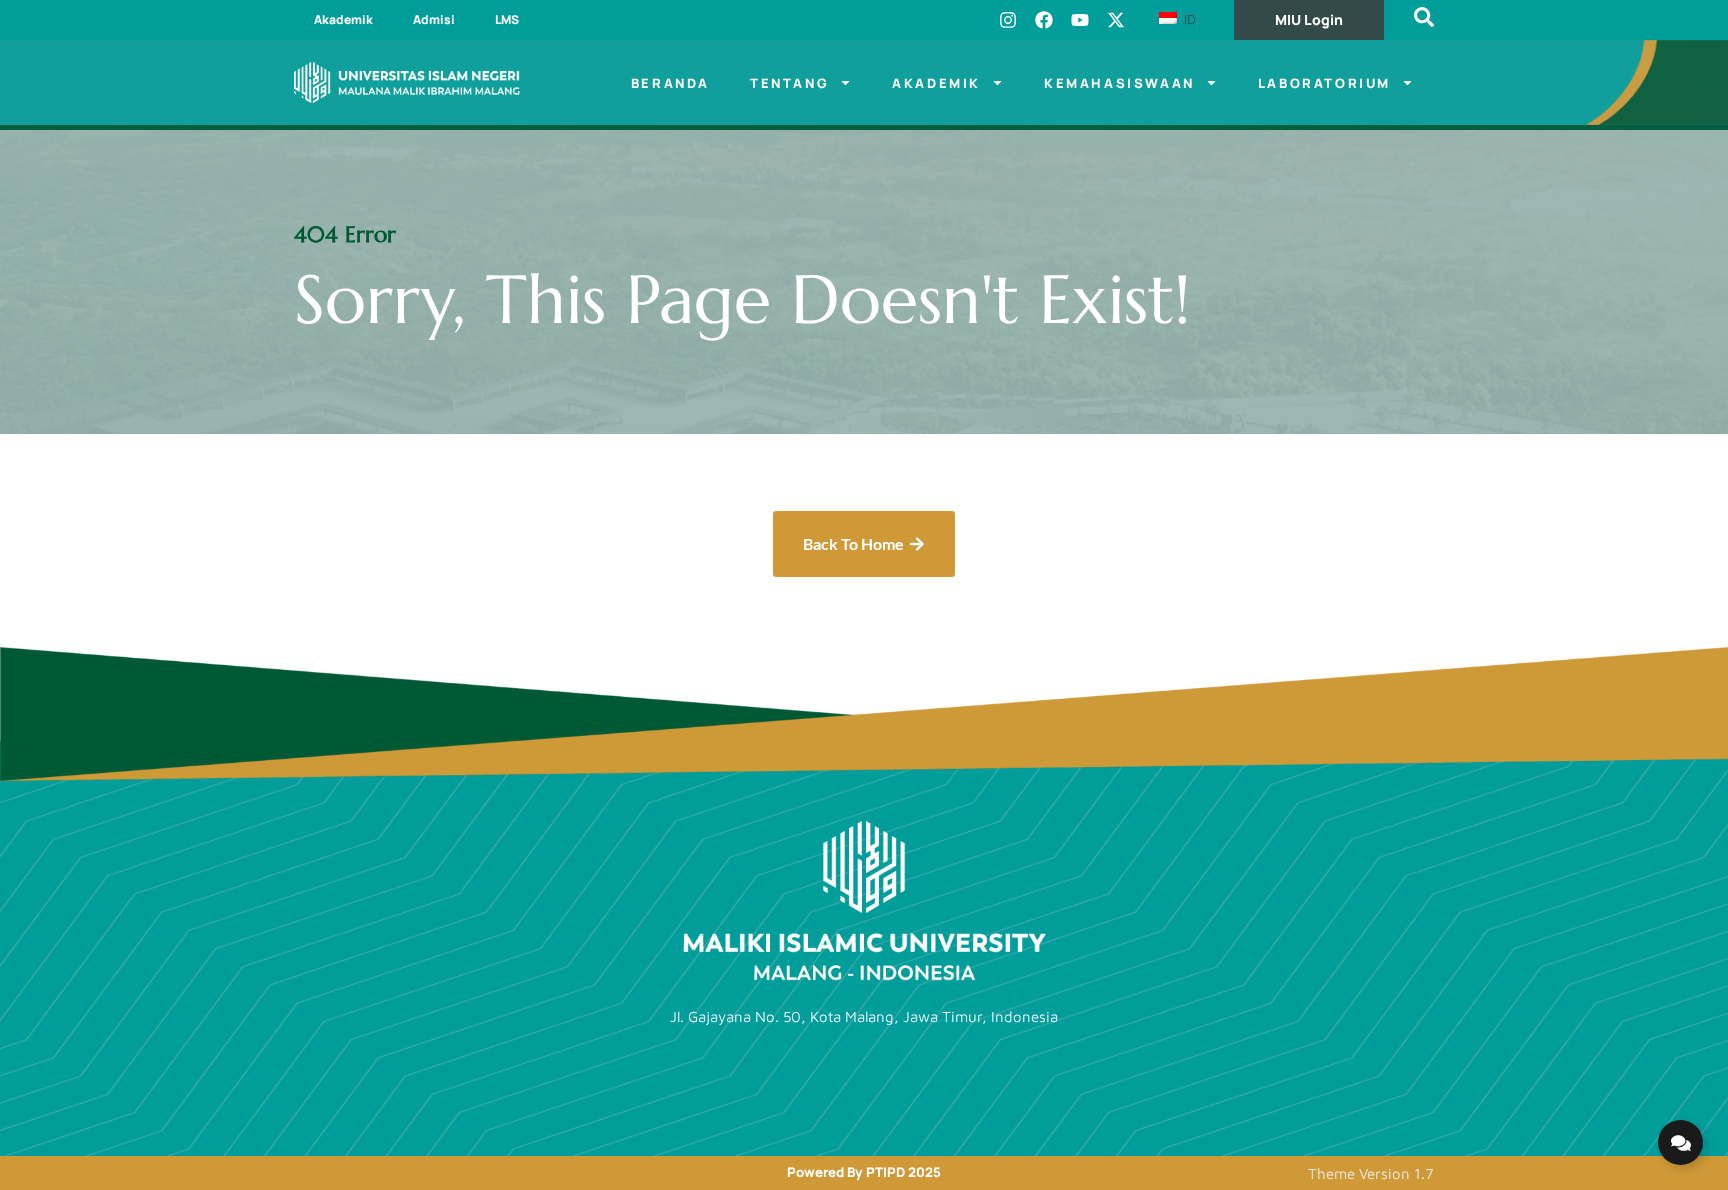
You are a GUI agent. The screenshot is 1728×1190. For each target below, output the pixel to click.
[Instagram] (1008, 20)
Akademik (343, 19)
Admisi (434, 19)
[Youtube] (1080, 20)
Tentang (789, 83)
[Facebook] (1044, 20)
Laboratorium (1324, 83)
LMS (507, 19)
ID (1188, 19)
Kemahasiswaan (1119, 83)
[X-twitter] (1116, 20)
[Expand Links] (1680, 1142)
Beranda (670, 83)
